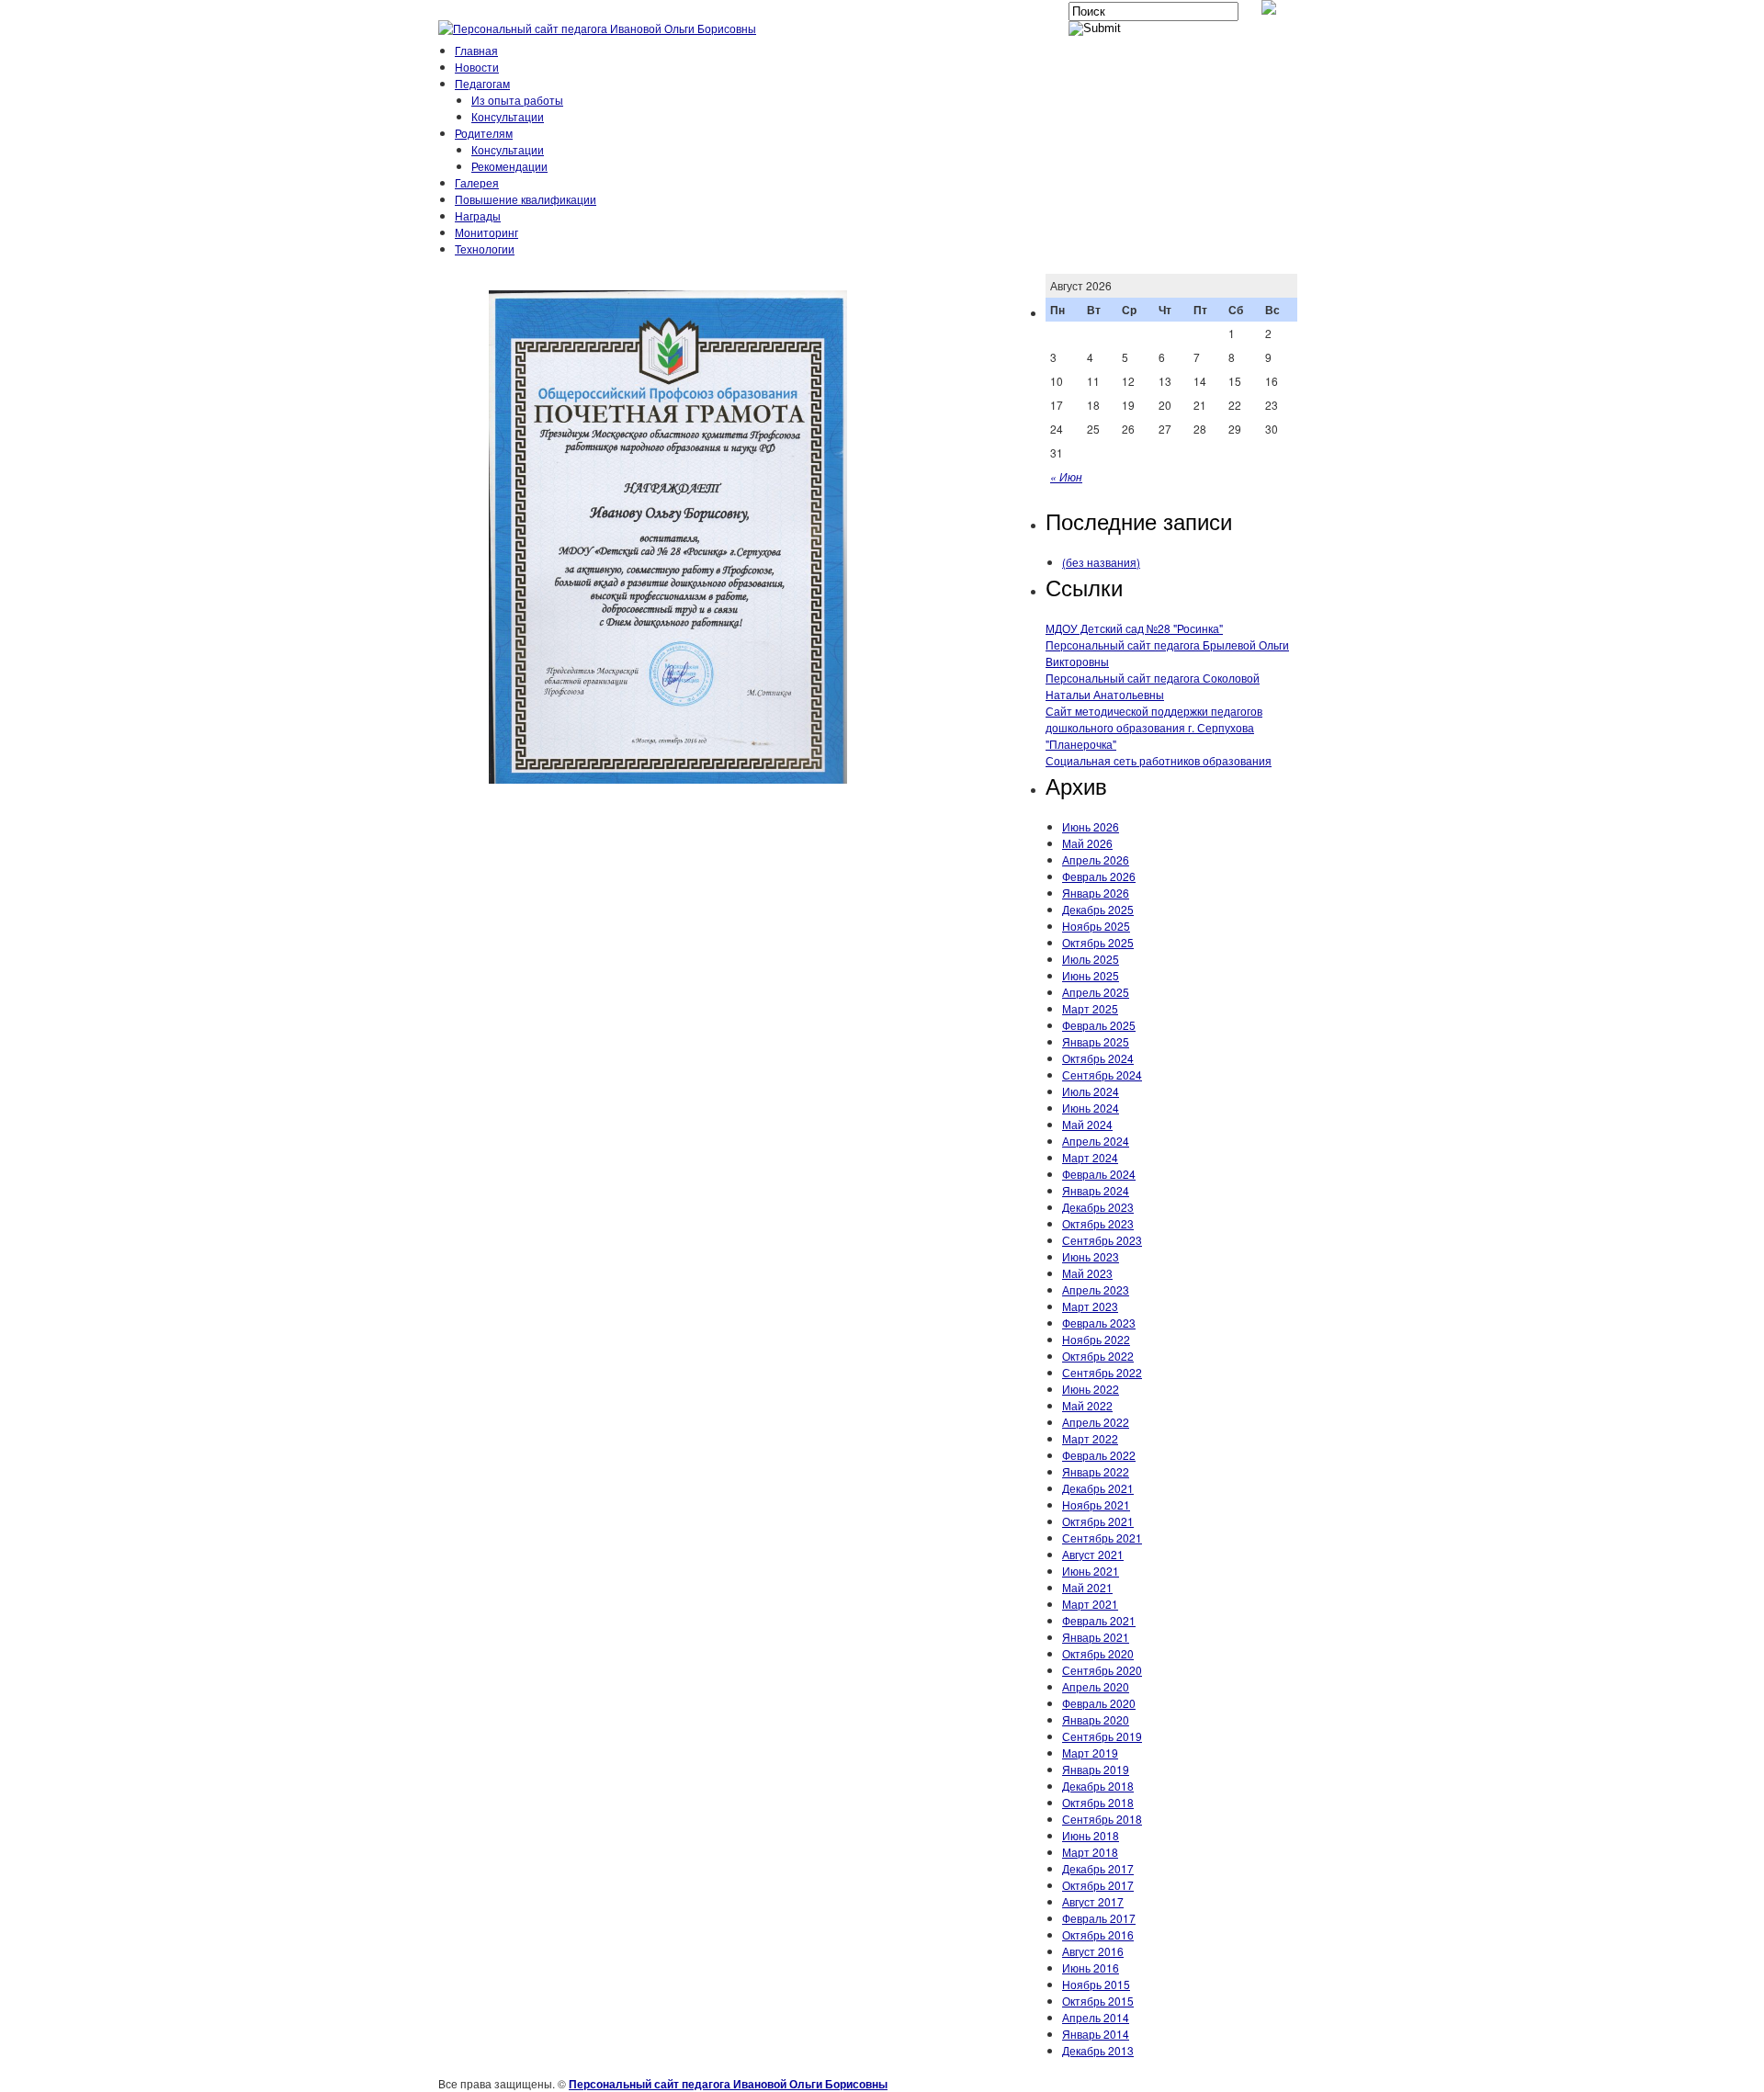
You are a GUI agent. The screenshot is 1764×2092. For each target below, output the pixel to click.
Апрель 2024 (1096, 1141)
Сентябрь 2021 (1102, 1538)
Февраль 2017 (1099, 1918)
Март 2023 (1090, 1306)
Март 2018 (1090, 1852)
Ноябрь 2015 (1096, 1984)
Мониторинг (486, 232)
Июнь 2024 (1091, 1108)
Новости (477, 67)
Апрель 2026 (1096, 859)
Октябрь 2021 (1098, 1521)
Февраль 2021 (1099, 1620)
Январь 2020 (1096, 1719)
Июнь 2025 (1091, 975)
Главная (476, 50)
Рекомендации (509, 166)
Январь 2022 (1096, 1471)
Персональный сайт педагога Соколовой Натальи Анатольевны (1153, 686)
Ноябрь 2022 (1096, 1339)
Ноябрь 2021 (1096, 1504)
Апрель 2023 (1096, 1289)
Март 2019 (1090, 1753)
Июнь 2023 (1091, 1256)
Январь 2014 (1096, 2034)
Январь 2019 (1096, 1769)
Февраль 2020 (1099, 1703)
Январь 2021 (1096, 1637)
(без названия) (1101, 562)
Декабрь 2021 (1098, 1488)
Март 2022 (1090, 1438)
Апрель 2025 (1096, 992)
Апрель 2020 (1096, 1686)
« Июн (1066, 476)
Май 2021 (1087, 1587)
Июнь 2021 (1091, 1571)
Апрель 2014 (1096, 2017)
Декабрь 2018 (1098, 1786)
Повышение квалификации (526, 199)
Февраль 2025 (1099, 1025)
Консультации (508, 116)
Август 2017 (1093, 1901)
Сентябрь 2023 (1102, 1240)
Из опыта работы (517, 100)
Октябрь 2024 (1098, 1058)
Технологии (485, 249)
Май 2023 (1087, 1273)
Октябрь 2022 (1098, 1356)
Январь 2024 (1096, 1190)
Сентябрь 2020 (1102, 1670)
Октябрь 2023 (1098, 1223)
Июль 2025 (1091, 959)
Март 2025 (1090, 1008)
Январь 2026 (1096, 893)
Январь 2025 (1096, 1041)
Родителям (484, 133)
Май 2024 (1087, 1124)
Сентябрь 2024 (1102, 1074)
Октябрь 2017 (1098, 1885)
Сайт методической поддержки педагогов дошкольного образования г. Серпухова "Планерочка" (1154, 727)
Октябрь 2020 (1098, 1653)
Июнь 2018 (1091, 1835)
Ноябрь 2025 (1096, 926)
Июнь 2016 (1091, 1968)
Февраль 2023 (1099, 1323)
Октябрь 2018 (1098, 1802)
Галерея (477, 182)
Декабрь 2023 (1098, 1207)
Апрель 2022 (1096, 1422)
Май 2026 (1087, 843)
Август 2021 (1093, 1554)
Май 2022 (1087, 1405)
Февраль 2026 (1099, 876)
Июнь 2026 (1091, 826)
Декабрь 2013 (1098, 2050)
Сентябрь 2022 (1102, 1372)
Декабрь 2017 (1098, 1868)
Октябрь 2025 (1098, 942)
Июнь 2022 (1091, 1389)
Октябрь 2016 (1098, 1934)
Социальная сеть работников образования (1159, 760)
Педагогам (482, 83)
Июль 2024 (1091, 1091)
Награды (478, 215)
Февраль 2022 (1099, 1455)
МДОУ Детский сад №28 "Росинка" (1134, 628)
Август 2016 (1093, 1951)
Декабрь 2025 (1098, 909)
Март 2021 (1090, 1604)
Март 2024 (1090, 1157)
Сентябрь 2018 (1102, 1819)
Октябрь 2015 (1098, 2001)
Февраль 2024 (1099, 1174)
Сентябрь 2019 (1102, 1736)
